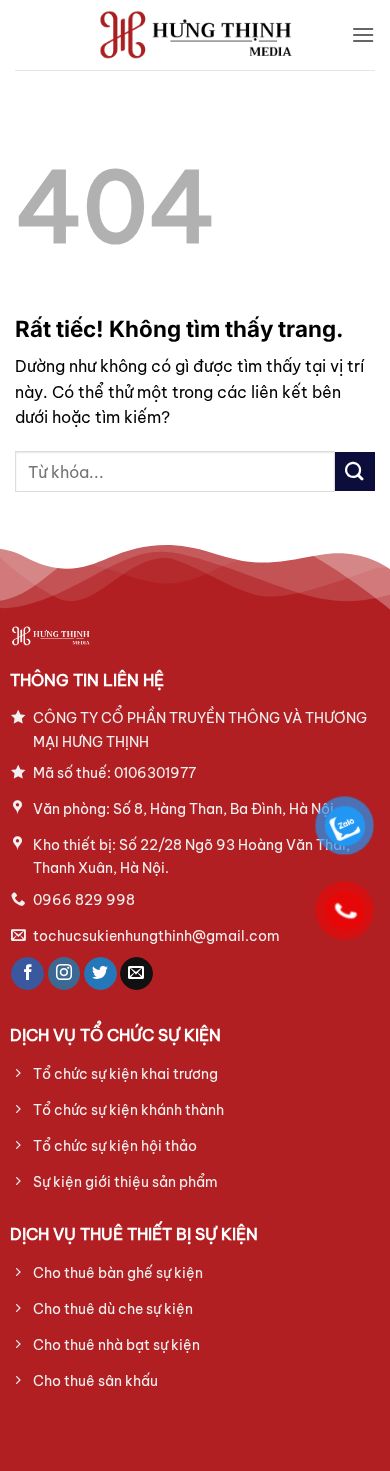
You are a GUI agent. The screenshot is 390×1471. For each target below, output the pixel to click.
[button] (363, 34)
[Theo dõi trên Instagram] (64, 974)
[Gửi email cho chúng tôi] (136, 974)
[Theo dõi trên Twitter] (100, 974)
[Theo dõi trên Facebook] (27, 974)
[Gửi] (355, 471)
